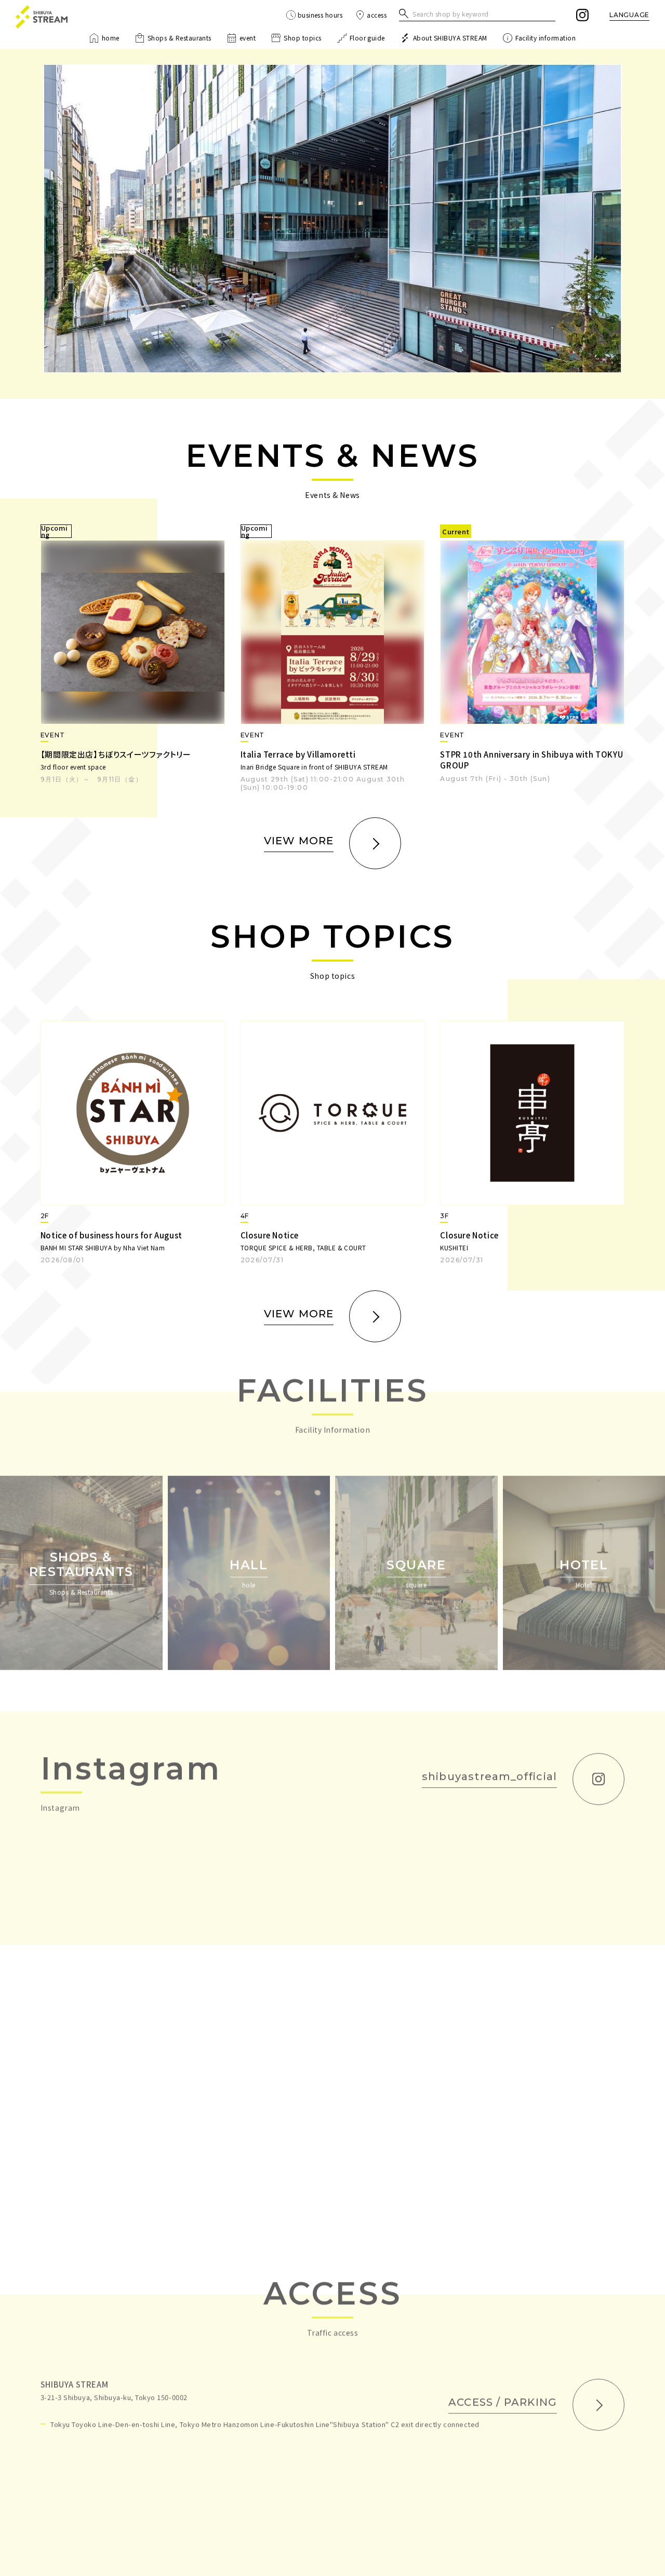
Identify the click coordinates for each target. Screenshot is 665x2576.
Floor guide (367, 38)
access (377, 15)
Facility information (546, 38)
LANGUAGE (629, 15)
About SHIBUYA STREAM (450, 38)
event (248, 38)
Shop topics (302, 38)
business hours (320, 15)
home (111, 38)
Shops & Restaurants (179, 38)
